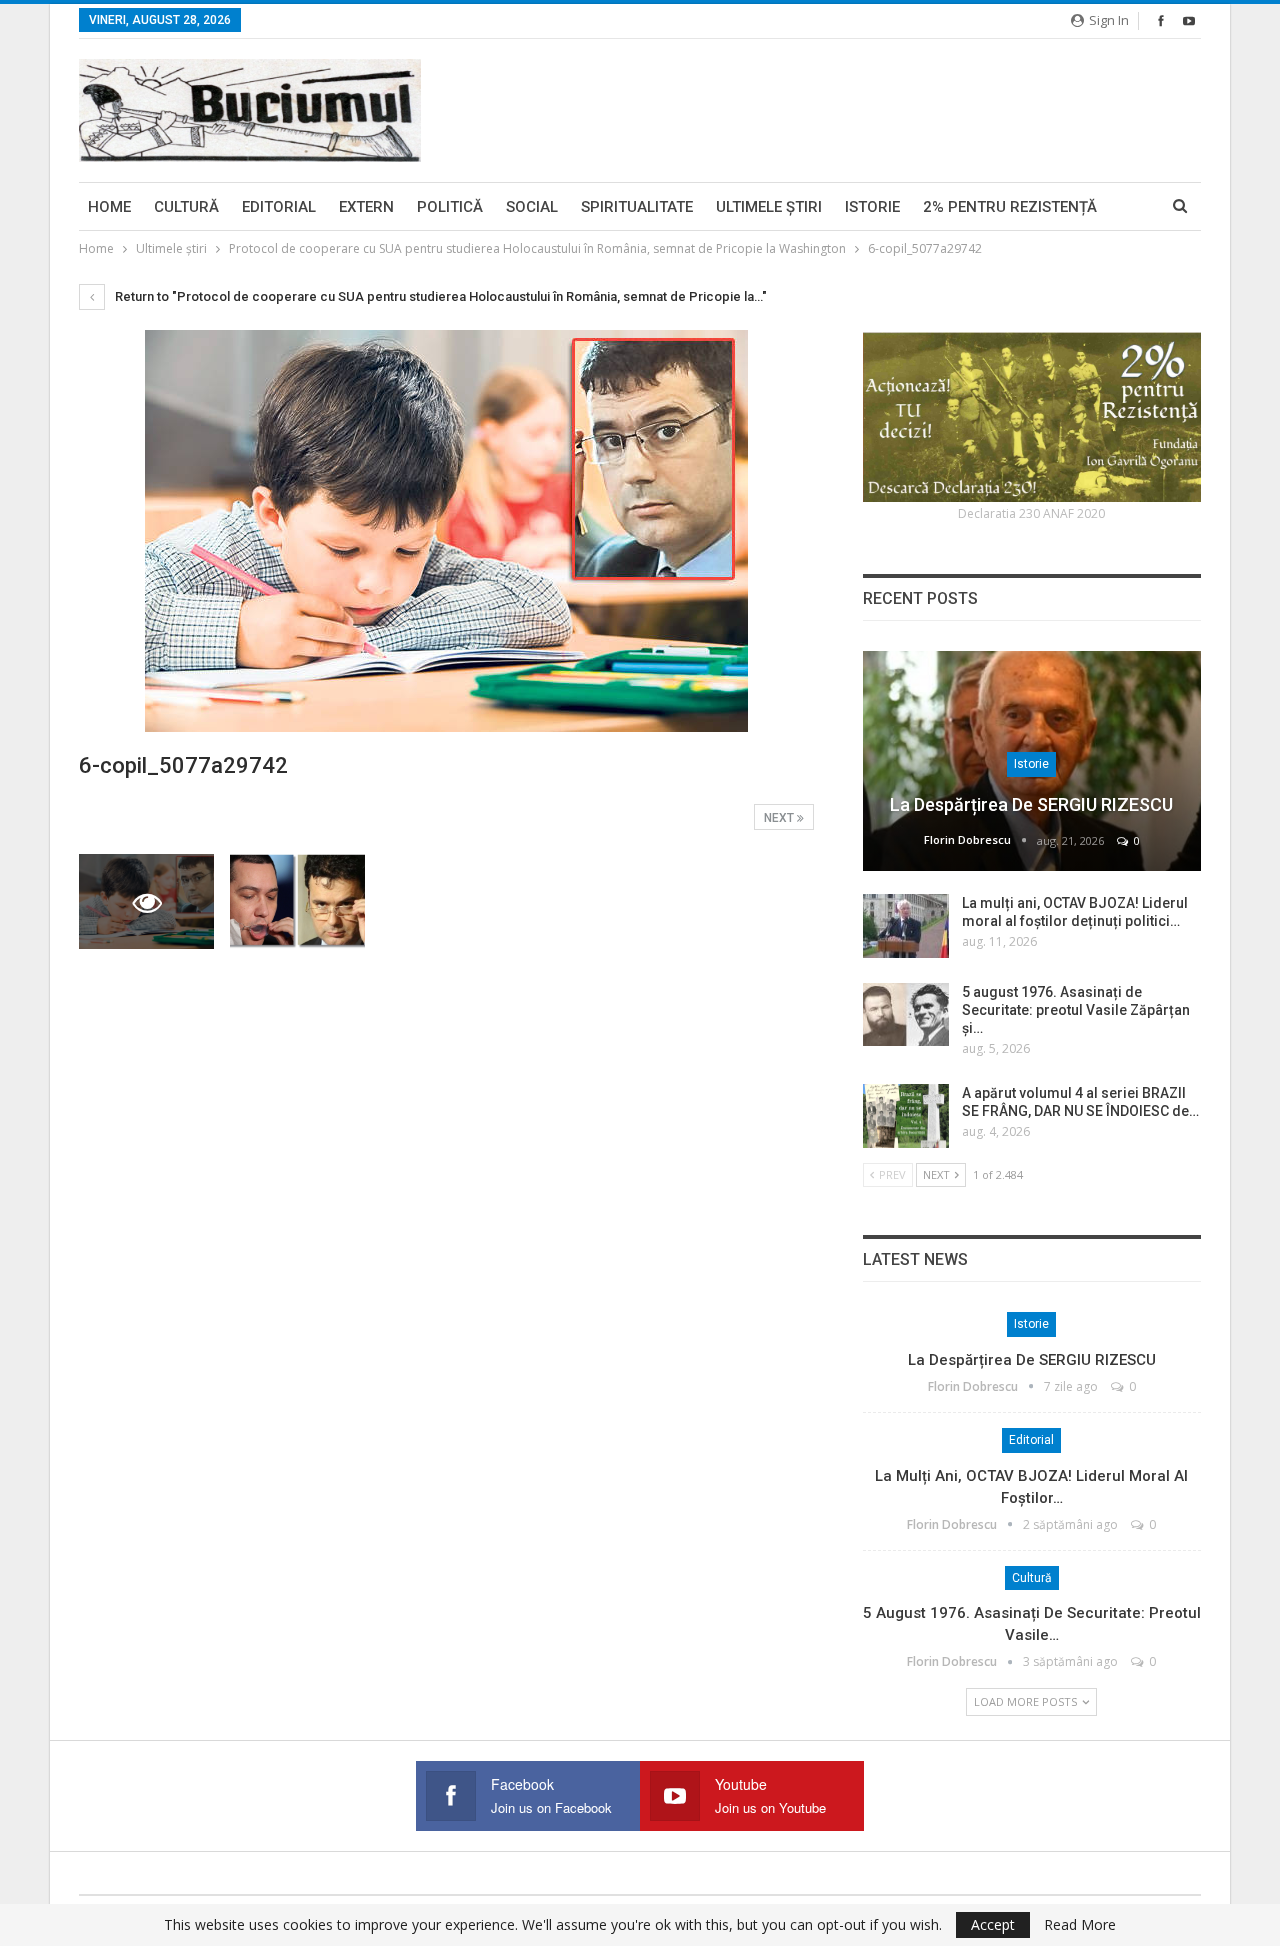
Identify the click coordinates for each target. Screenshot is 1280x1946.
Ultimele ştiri (769, 207)
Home (109, 207)
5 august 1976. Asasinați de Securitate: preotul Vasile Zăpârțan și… (1076, 1010)
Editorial (279, 207)
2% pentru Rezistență (1010, 207)
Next (780, 818)
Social (532, 207)
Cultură (186, 207)
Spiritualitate (637, 207)
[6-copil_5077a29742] (297, 901)
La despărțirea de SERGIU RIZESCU (1031, 804)
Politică (450, 207)
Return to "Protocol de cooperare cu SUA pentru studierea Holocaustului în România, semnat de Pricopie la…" (439, 296)
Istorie (872, 207)
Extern (366, 207)
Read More (1080, 1925)
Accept (993, 1924)
